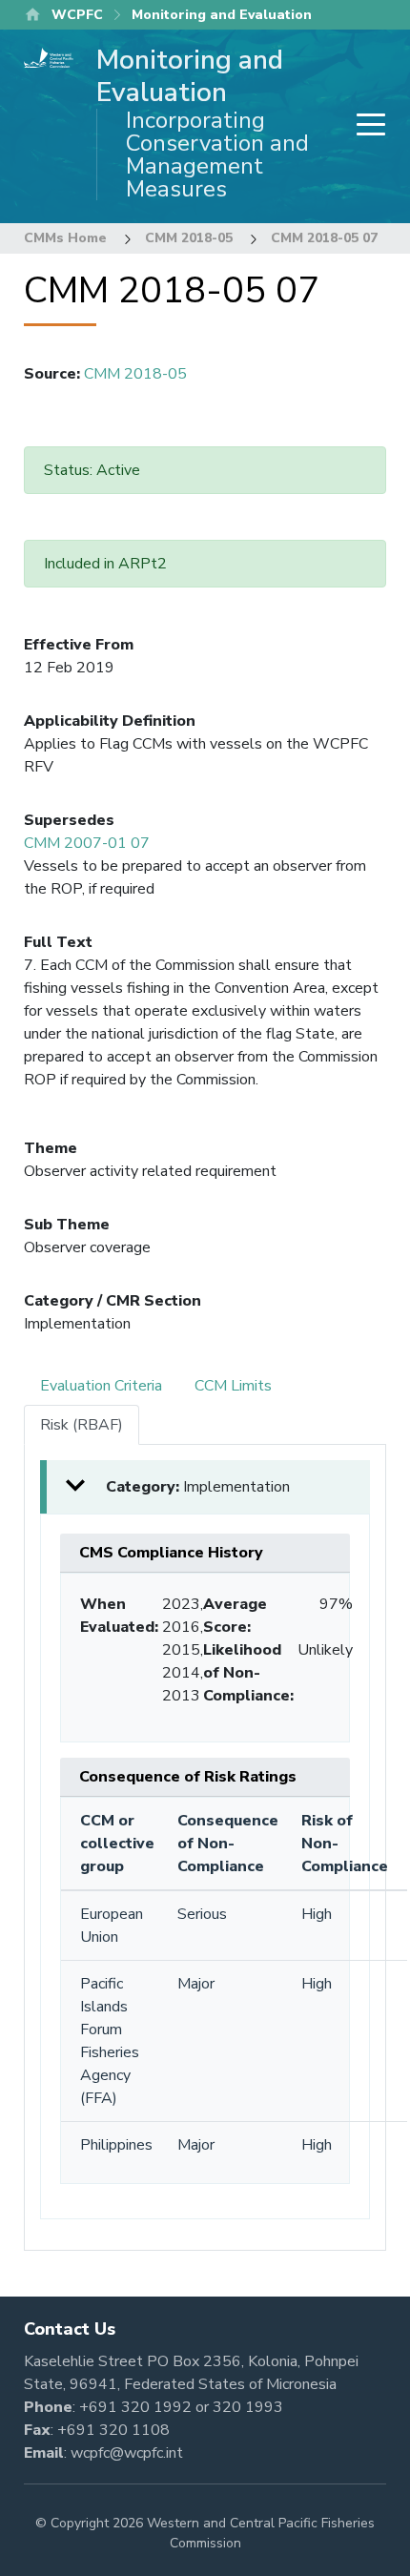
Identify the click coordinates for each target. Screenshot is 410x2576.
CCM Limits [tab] (233, 1386)
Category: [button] (198, 1487)
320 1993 (248, 2407)
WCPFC (77, 15)
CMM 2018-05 (189, 238)
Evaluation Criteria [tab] (101, 1386)
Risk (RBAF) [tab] (82, 1425)
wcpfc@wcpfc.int (127, 2453)
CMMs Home (65, 238)
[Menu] (365, 126)
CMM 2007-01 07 (87, 843)
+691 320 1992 (135, 2407)
